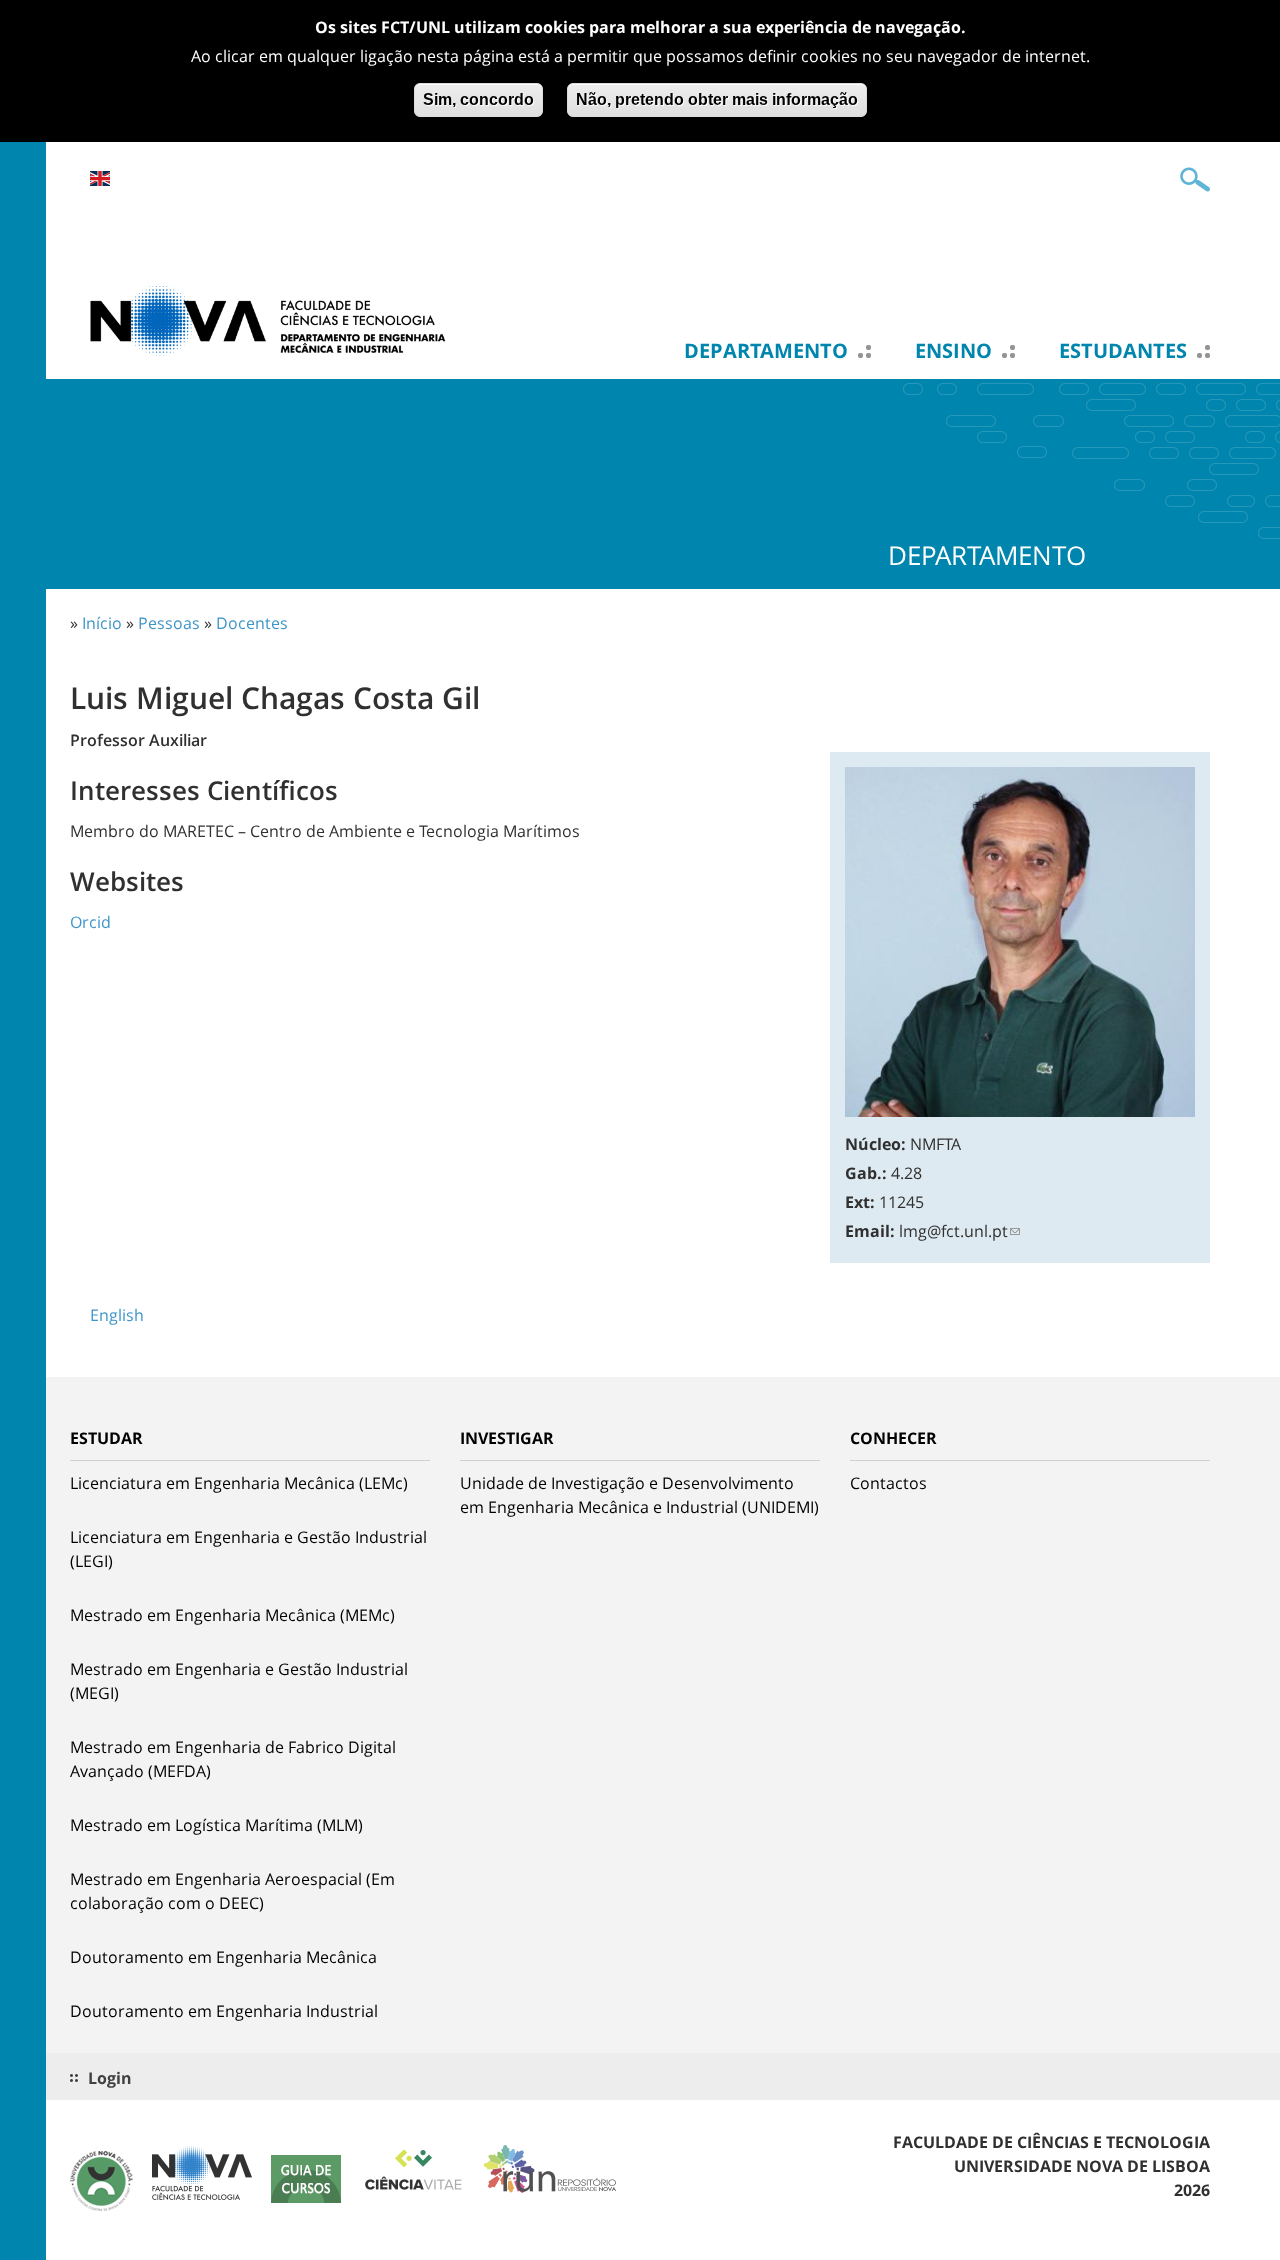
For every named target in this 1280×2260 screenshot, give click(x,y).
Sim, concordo (478, 99)
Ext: (860, 1202)
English (100, 178)
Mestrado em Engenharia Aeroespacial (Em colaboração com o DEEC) (232, 1891)
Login (110, 2078)
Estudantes (1123, 351)
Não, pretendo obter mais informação (717, 99)
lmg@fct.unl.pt (953, 1231)
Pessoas (169, 623)
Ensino (953, 351)
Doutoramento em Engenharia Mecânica (223, 1957)
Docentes (252, 623)
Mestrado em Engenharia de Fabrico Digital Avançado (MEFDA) (233, 1759)
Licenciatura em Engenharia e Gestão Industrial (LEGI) (248, 1549)
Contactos (888, 1483)
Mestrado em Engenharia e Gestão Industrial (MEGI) (239, 1681)
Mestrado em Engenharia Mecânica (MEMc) (232, 1615)
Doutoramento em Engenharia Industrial (224, 2011)
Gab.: (866, 1173)
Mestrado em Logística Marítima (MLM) (216, 1825)
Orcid (90, 922)
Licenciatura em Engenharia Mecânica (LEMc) (239, 1483)
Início (102, 623)
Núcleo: (875, 1144)
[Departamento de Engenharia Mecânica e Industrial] (270, 319)
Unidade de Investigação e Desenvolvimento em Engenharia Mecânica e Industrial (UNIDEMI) (639, 1495)
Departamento (766, 351)
